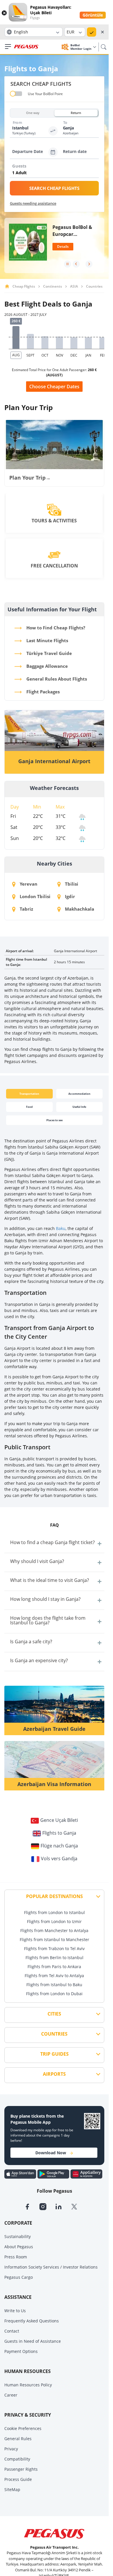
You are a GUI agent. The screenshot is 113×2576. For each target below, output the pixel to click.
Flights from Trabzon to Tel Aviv (54, 1949)
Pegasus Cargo (19, 2277)
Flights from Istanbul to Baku (54, 1985)
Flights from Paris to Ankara (54, 1967)
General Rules (18, 2439)
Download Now (51, 2153)
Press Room (16, 2257)
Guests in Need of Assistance (33, 2341)
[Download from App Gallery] (86, 2173)
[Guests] (55, 173)
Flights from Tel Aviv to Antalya (54, 1976)
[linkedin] (63, 2206)
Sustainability (18, 2236)
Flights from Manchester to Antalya (54, 1930)
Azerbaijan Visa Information (54, 1784)
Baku (61, 1228)
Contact (12, 2331)
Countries (94, 286)
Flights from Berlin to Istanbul (54, 1958)
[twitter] (78, 2206)
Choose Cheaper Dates (54, 387)
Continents (53, 286)
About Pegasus (19, 2247)
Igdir (69, 896)
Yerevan (28, 884)
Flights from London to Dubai (54, 1994)
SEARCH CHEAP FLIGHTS (54, 188)
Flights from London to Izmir (54, 1921)
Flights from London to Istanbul (54, 1912)
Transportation (29, 1094)
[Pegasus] (26, 47)
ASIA (74, 286)
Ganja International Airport (54, 761)
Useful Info (79, 1107)
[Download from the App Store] (21, 2173)
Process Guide (18, 2479)
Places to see (54, 1120)
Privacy (11, 2449)
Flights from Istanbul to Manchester (54, 1939)
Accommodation (79, 1094)
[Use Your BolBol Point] (16, 94)
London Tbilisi (34, 896)
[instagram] (47, 2206)
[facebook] (32, 2206)
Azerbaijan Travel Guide (54, 1729)
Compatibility (17, 2459)
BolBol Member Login (81, 47)
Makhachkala (79, 909)
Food (29, 1107)
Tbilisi (71, 884)
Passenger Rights (21, 2469)
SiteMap (12, 2489)
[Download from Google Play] (54, 2173)
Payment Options (21, 2351)
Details (63, 246)
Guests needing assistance (33, 203)
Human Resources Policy (28, 2385)
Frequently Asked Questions (32, 2321)
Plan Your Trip (30, 478)
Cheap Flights (24, 286)
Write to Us (15, 2311)
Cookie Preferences (23, 2428)
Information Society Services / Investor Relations (51, 2267)
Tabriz (26, 909)
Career (11, 2395)
